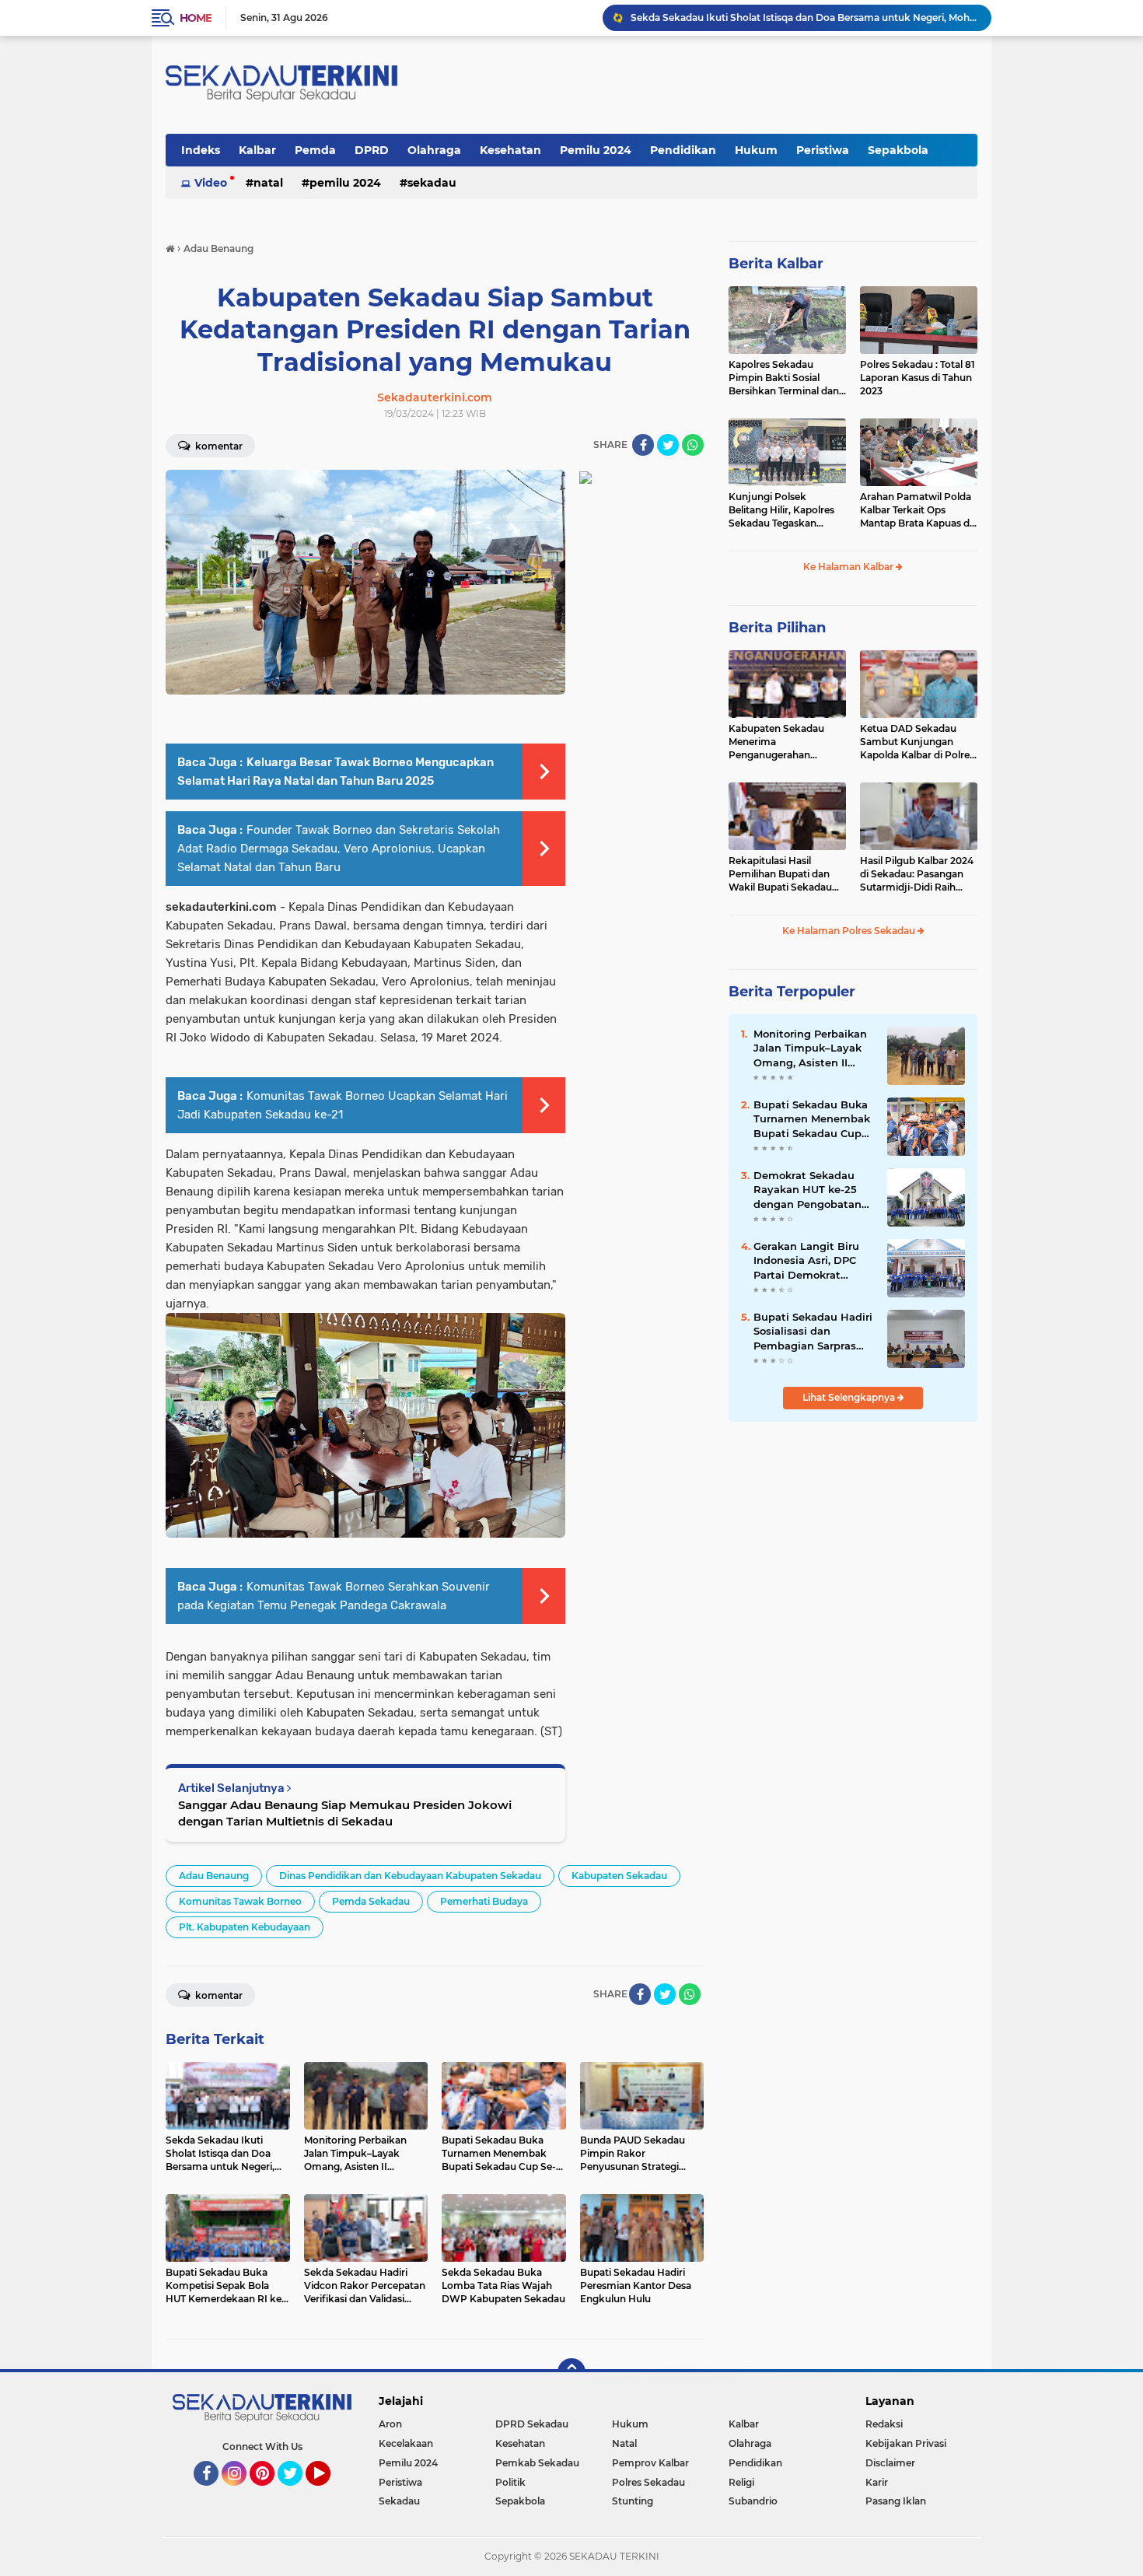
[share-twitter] (668, 445)
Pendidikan (683, 150)
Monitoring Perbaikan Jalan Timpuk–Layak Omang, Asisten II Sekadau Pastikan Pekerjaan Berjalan (810, 1048)
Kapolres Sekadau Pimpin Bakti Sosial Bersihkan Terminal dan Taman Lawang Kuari (784, 378)
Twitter (297, 2493)
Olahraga (434, 150)
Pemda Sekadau (371, 1901)
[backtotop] (571, 2372)
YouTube (329, 2493)
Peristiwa (823, 150)
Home (196, 18)
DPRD (372, 150)
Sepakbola (898, 150)
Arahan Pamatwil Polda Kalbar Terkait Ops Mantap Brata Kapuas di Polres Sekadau (916, 510)
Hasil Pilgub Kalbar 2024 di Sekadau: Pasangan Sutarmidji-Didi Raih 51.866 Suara (917, 874)
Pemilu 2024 (596, 150)
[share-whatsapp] (693, 445)
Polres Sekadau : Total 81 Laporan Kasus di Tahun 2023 (918, 378)
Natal (268, 183)
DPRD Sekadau (532, 2424)
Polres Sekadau (648, 2482)
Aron (390, 2424)
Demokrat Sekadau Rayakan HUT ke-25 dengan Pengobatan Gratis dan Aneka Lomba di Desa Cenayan (807, 1190)
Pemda (315, 150)
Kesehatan (510, 150)
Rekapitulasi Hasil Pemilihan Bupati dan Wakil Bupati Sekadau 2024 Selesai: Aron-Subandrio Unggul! (780, 874)
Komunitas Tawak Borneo (240, 1901)
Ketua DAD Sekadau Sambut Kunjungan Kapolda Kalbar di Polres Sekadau (917, 742)
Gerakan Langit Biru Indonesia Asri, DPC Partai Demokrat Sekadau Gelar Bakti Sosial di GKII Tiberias (809, 1261)
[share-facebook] (643, 445)
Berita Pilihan (777, 628)
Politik (510, 2482)
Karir (877, 2482)
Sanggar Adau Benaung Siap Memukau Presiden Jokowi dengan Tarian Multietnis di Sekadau (345, 1813)
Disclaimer (890, 2463)
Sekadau (432, 183)
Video (211, 183)
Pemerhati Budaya (484, 1901)
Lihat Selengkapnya (850, 1397)
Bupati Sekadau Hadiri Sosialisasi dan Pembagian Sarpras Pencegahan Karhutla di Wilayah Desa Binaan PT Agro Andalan (813, 1332)
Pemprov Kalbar (650, 2463)
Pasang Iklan (896, 2501)
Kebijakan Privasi (906, 2443)
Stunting (633, 2501)
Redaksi (884, 2424)
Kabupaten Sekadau (619, 1876)
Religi (741, 2482)
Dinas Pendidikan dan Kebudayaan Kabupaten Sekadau (410, 1876)
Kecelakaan (406, 2443)
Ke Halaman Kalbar (849, 567)
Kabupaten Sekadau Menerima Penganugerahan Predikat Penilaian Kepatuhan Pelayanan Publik (780, 742)
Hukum (756, 150)
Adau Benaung (214, 1876)
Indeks (201, 150)
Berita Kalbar (776, 264)
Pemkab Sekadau (537, 2463)
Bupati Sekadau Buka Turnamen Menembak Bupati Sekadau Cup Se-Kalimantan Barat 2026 (812, 1119)
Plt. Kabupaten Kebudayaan (245, 1927)
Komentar (218, 446)
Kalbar (257, 150)
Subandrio (753, 2501)
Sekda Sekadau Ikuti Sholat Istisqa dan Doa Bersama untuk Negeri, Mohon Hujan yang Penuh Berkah (804, 17)
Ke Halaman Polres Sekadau (850, 931)
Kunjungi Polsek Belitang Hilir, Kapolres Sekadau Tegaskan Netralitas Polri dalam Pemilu (781, 510)
